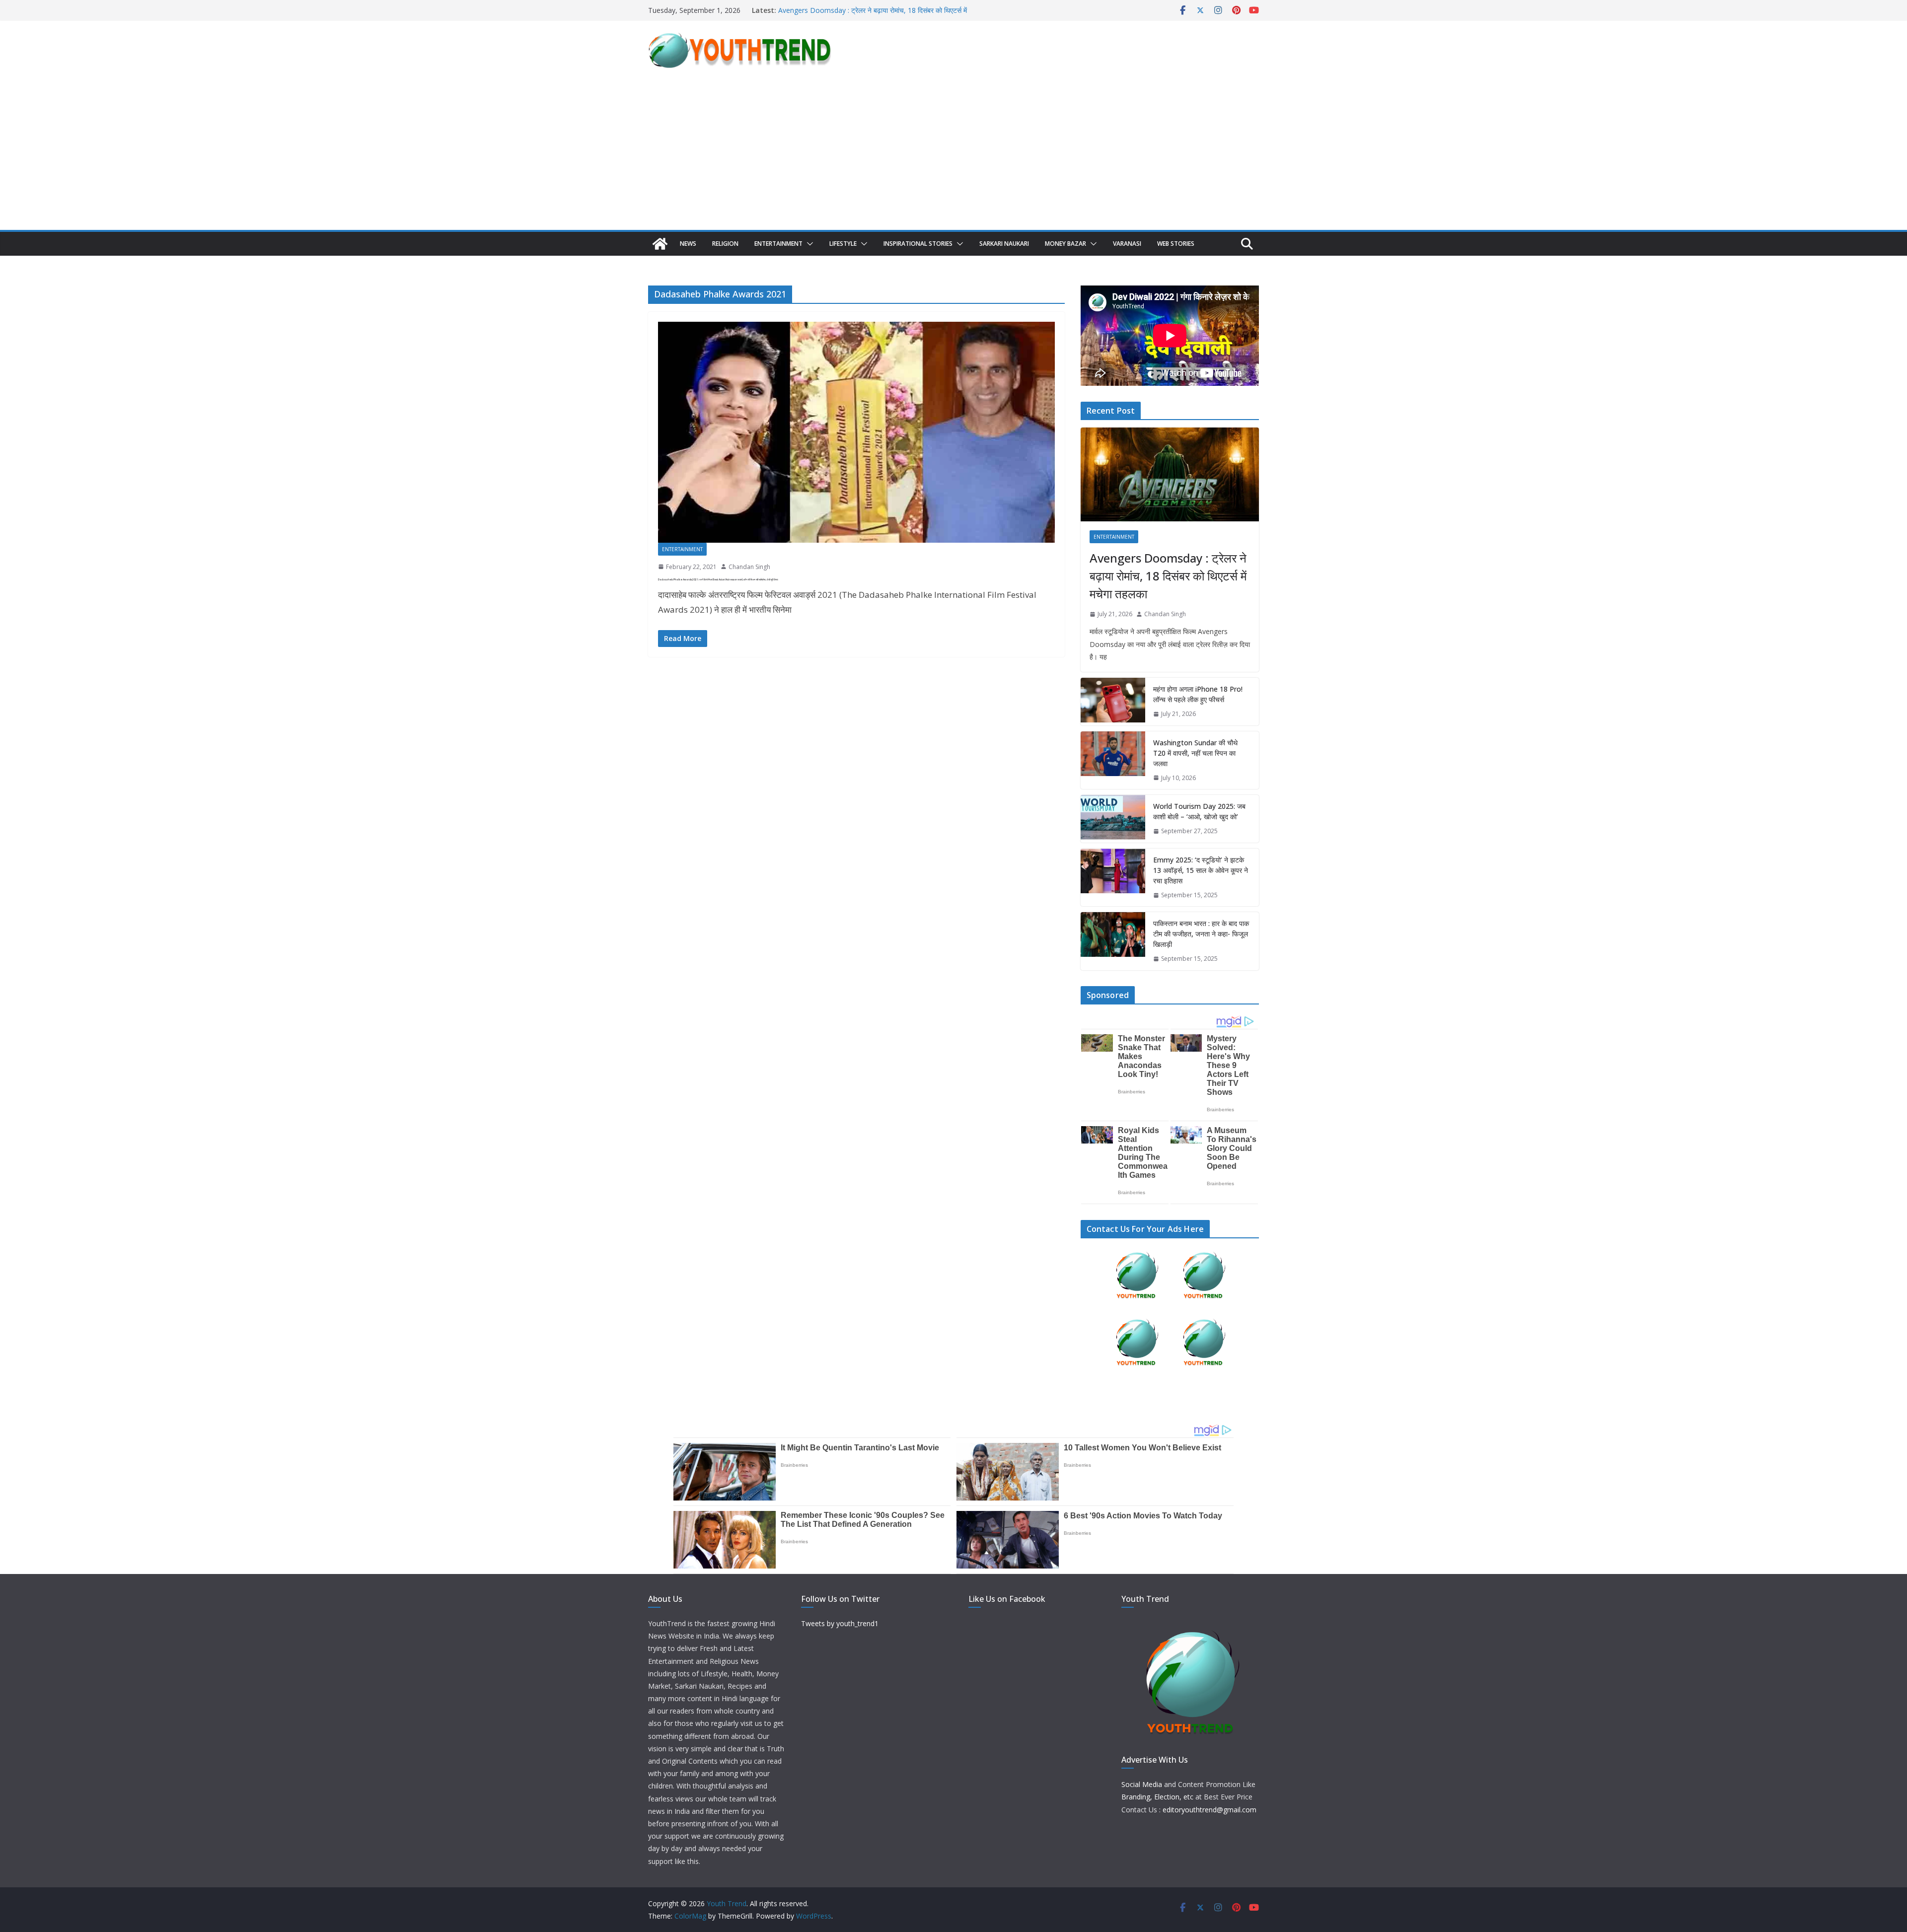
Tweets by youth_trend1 (840, 1623)
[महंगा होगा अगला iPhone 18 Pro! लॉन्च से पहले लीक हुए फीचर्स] (1113, 702)
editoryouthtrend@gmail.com (1210, 1810)
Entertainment (778, 244)
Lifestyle (843, 244)
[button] (808, 244)
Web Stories (1176, 244)
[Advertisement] (953, 155)
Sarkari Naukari (1004, 244)
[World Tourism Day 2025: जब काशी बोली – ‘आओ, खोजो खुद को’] (1113, 819)
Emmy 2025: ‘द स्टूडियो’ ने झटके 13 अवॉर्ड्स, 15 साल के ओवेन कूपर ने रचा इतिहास (1201, 870)
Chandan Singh (749, 567)
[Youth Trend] (660, 244)
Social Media (1142, 1784)
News (688, 244)
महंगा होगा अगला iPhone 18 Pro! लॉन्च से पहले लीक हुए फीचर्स (1198, 694)
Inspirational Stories (918, 244)
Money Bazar (1065, 244)
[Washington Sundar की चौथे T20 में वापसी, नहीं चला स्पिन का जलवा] (1113, 760)
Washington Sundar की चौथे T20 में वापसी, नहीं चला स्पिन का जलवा (1195, 753)
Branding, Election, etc (1157, 1797)
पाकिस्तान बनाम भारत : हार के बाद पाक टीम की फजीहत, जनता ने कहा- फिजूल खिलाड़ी (1201, 934)
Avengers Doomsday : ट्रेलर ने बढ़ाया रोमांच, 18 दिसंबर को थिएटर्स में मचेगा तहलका (1168, 576)
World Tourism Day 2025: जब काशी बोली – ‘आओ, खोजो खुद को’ (1199, 811)
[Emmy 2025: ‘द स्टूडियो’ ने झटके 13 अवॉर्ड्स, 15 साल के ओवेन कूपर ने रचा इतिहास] (1113, 878)
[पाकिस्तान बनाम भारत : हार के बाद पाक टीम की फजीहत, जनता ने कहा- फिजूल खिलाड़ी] (1113, 941)
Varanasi (1127, 244)
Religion (725, 244)
